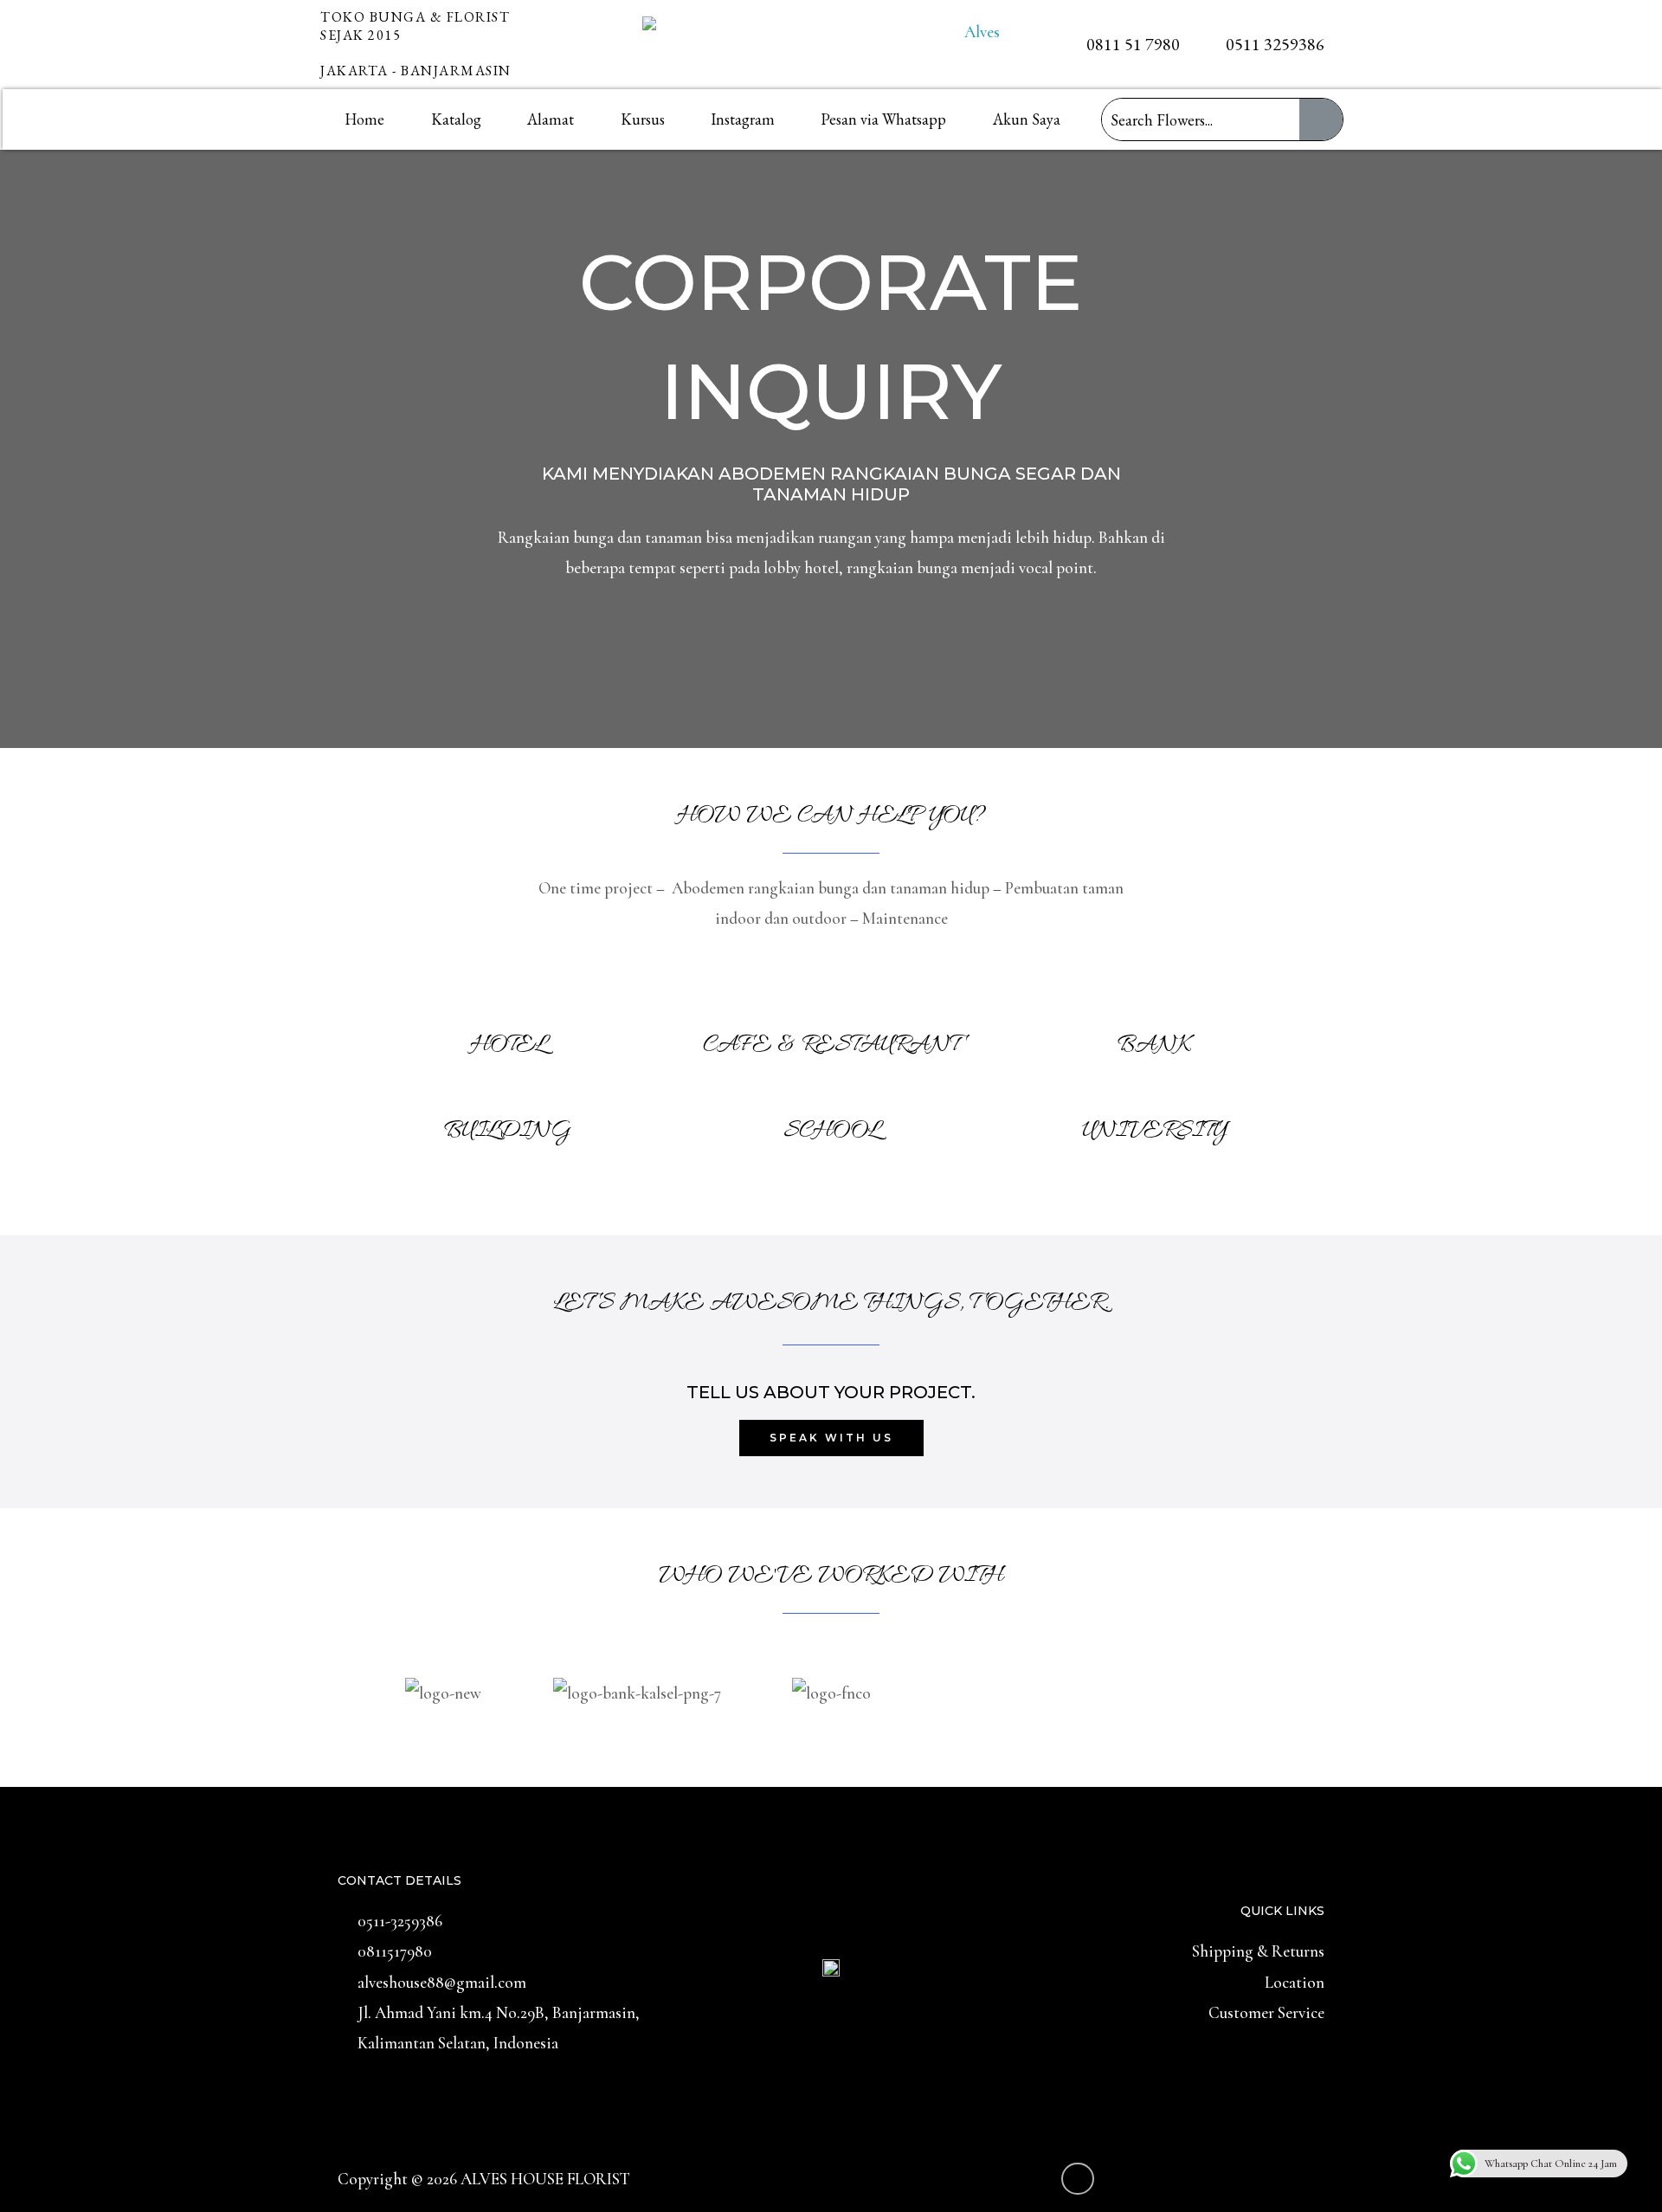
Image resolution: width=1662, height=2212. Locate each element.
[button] (363, 1670)
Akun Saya (1027, 119)
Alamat (551, 119)
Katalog (456, 119)
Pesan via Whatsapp (883, 119)
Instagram (743, 119)
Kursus (643, 119)
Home (364, 119)
